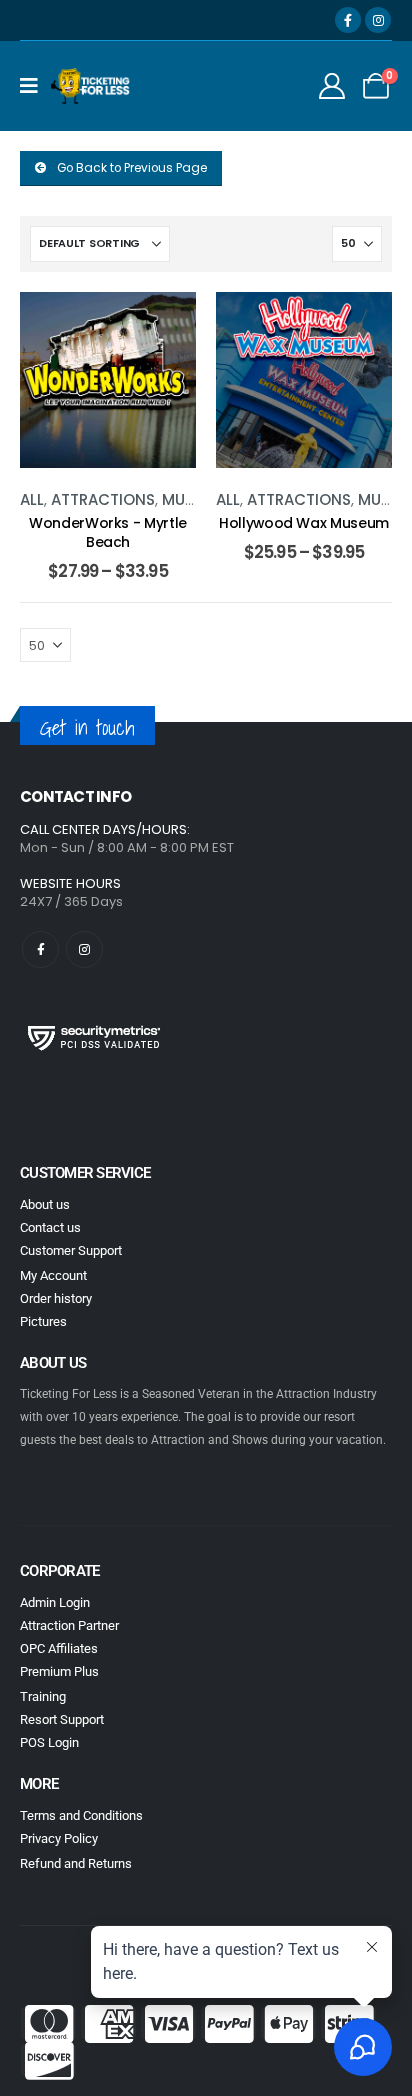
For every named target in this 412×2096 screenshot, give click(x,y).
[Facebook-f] (40, 949)
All (32, 499)
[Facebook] (348, 20)
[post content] (108, 380)
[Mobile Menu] (35, 86)
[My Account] (332, 86)
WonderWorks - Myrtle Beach (108, 532)
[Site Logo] (91, 86)
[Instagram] (378, 20)
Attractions (103, 499)
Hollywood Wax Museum (304, 523)
